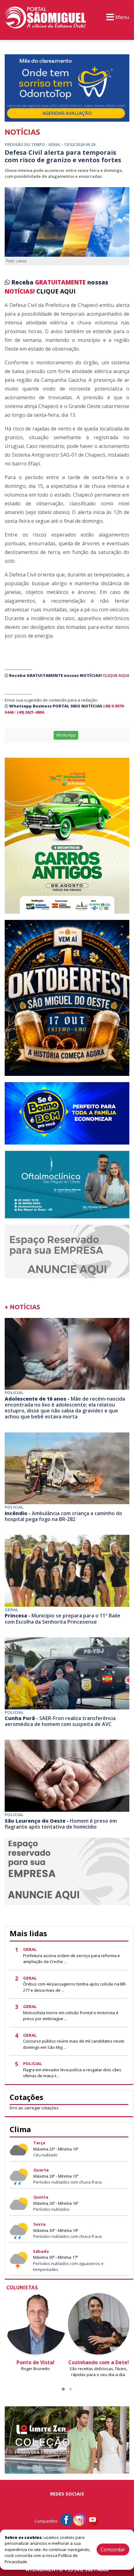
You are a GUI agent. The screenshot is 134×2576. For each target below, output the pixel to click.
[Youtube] (93, 2519)
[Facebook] (66, 2519)
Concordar (113, 2549)
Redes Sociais (67, 2494)
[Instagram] (79, 2519)
